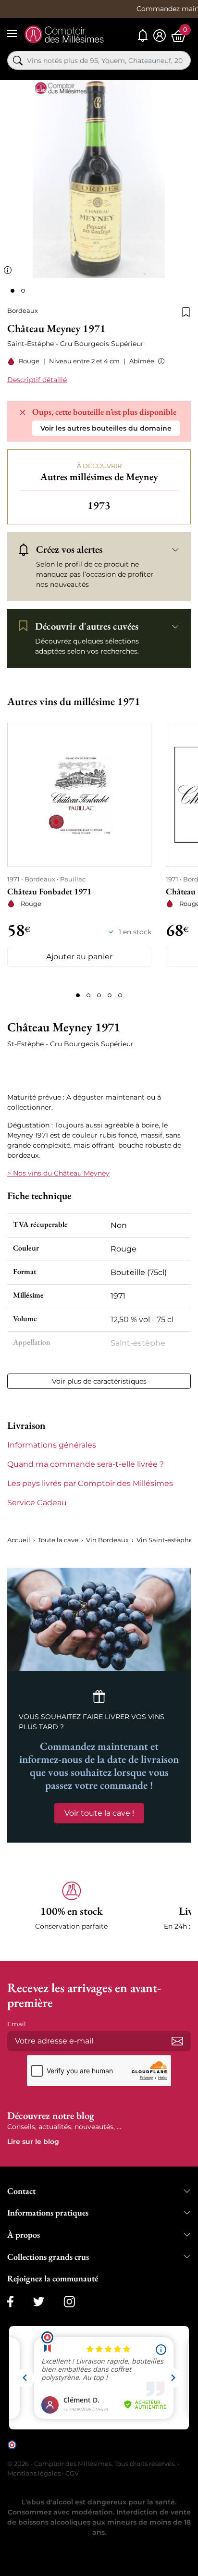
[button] (159, 361)
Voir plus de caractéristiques (99, 1381)
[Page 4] (110, 995)
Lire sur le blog (33, 2142)
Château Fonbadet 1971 (49, 891)
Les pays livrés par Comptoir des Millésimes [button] (90, 1483)
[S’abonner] (177, 2041)
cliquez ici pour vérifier (51, 2452)
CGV (72, 2473)
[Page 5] (120, 995)
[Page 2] (88, 995)
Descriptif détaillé (37, 380)
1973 (99, 505)
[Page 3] (99, 995)
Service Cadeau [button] (37, 1503)
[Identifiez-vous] (160, 36)
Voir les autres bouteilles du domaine (106, 428)
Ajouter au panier (79, 957)
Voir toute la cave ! (99, 1813)
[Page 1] (78, 995)
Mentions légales (34, 2473)
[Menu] (12, 34)
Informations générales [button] (52, 1445)
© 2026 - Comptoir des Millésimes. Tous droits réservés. (92, 2464)
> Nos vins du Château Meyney (58, 1173)
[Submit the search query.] (18, 61)
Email (17, 2024)
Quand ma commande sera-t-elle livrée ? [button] (86, 1464)
